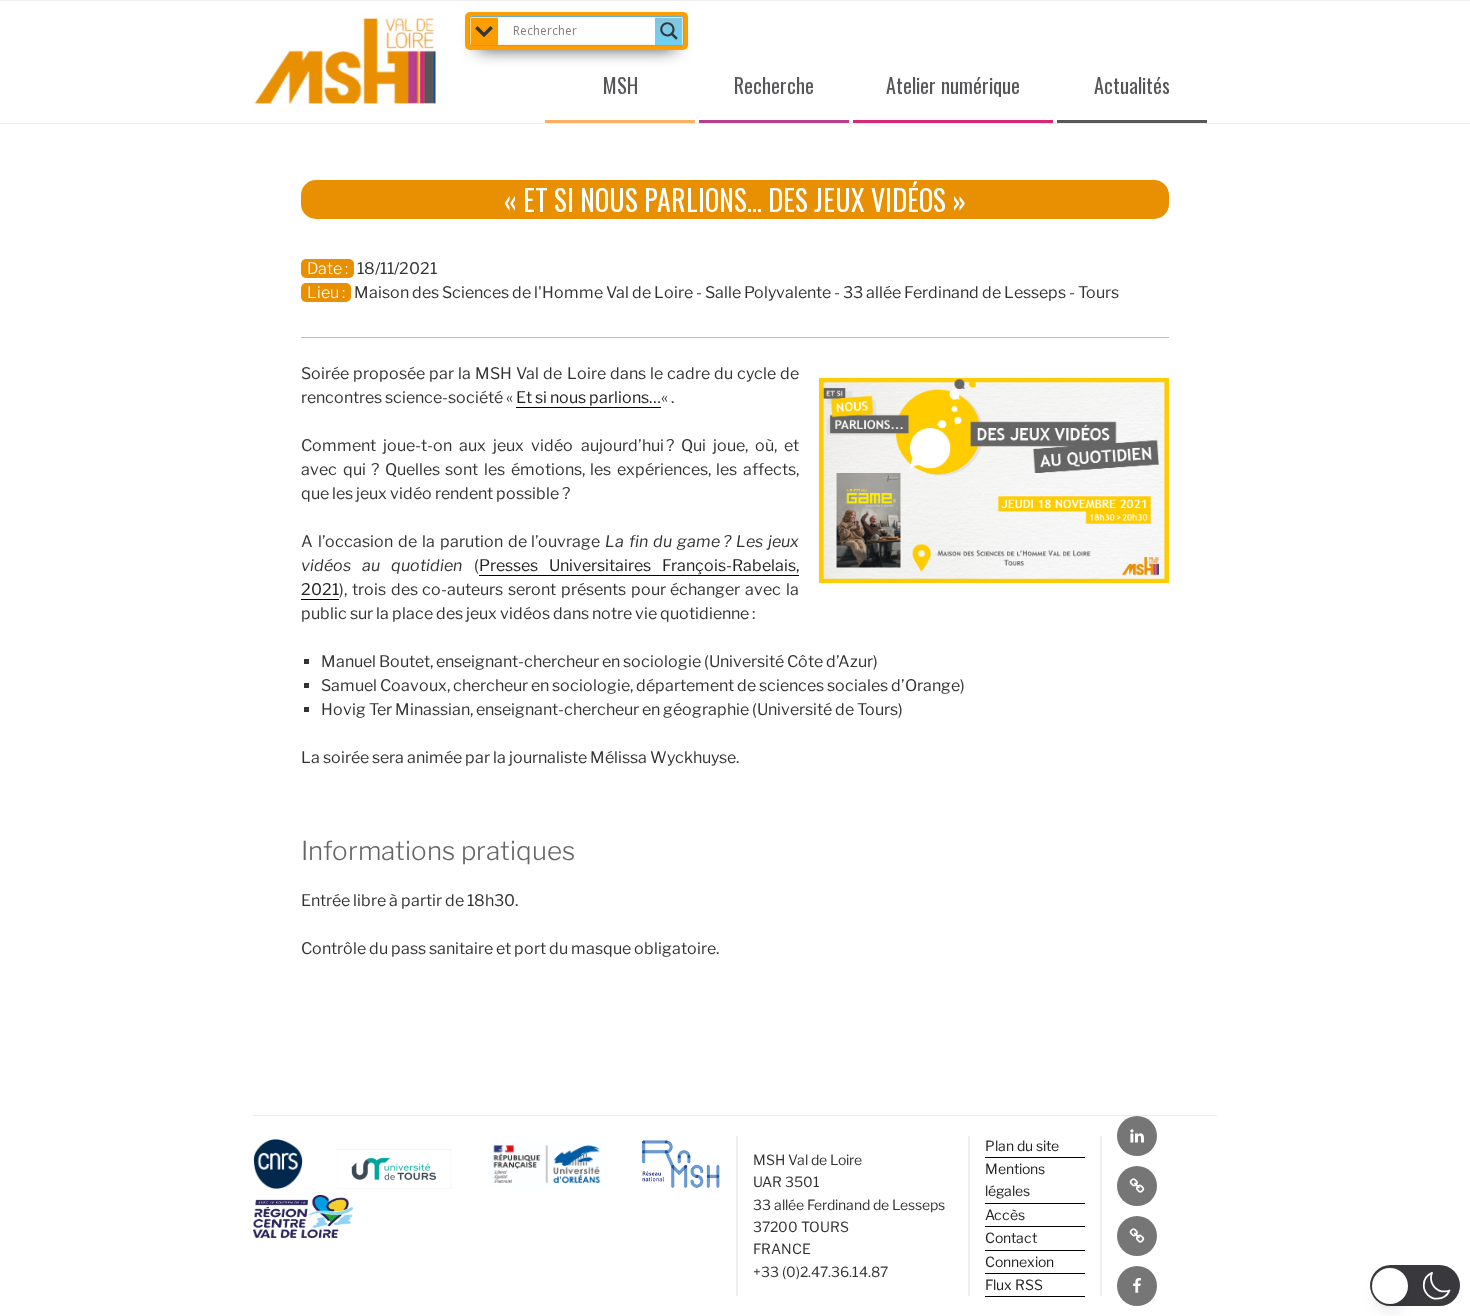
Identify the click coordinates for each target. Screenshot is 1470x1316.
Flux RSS (1014, 1284)
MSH (620, 85)
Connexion (1019, 1261)
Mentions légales (1015, 1179)
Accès (1005, 1214)
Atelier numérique (953, 85)
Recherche (774, 85)
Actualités (1132, 85)
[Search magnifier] (669, 31)
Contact (1011, 1237)
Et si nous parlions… (588, 397)
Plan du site (1022, 1145)
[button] (1415, 1285)
